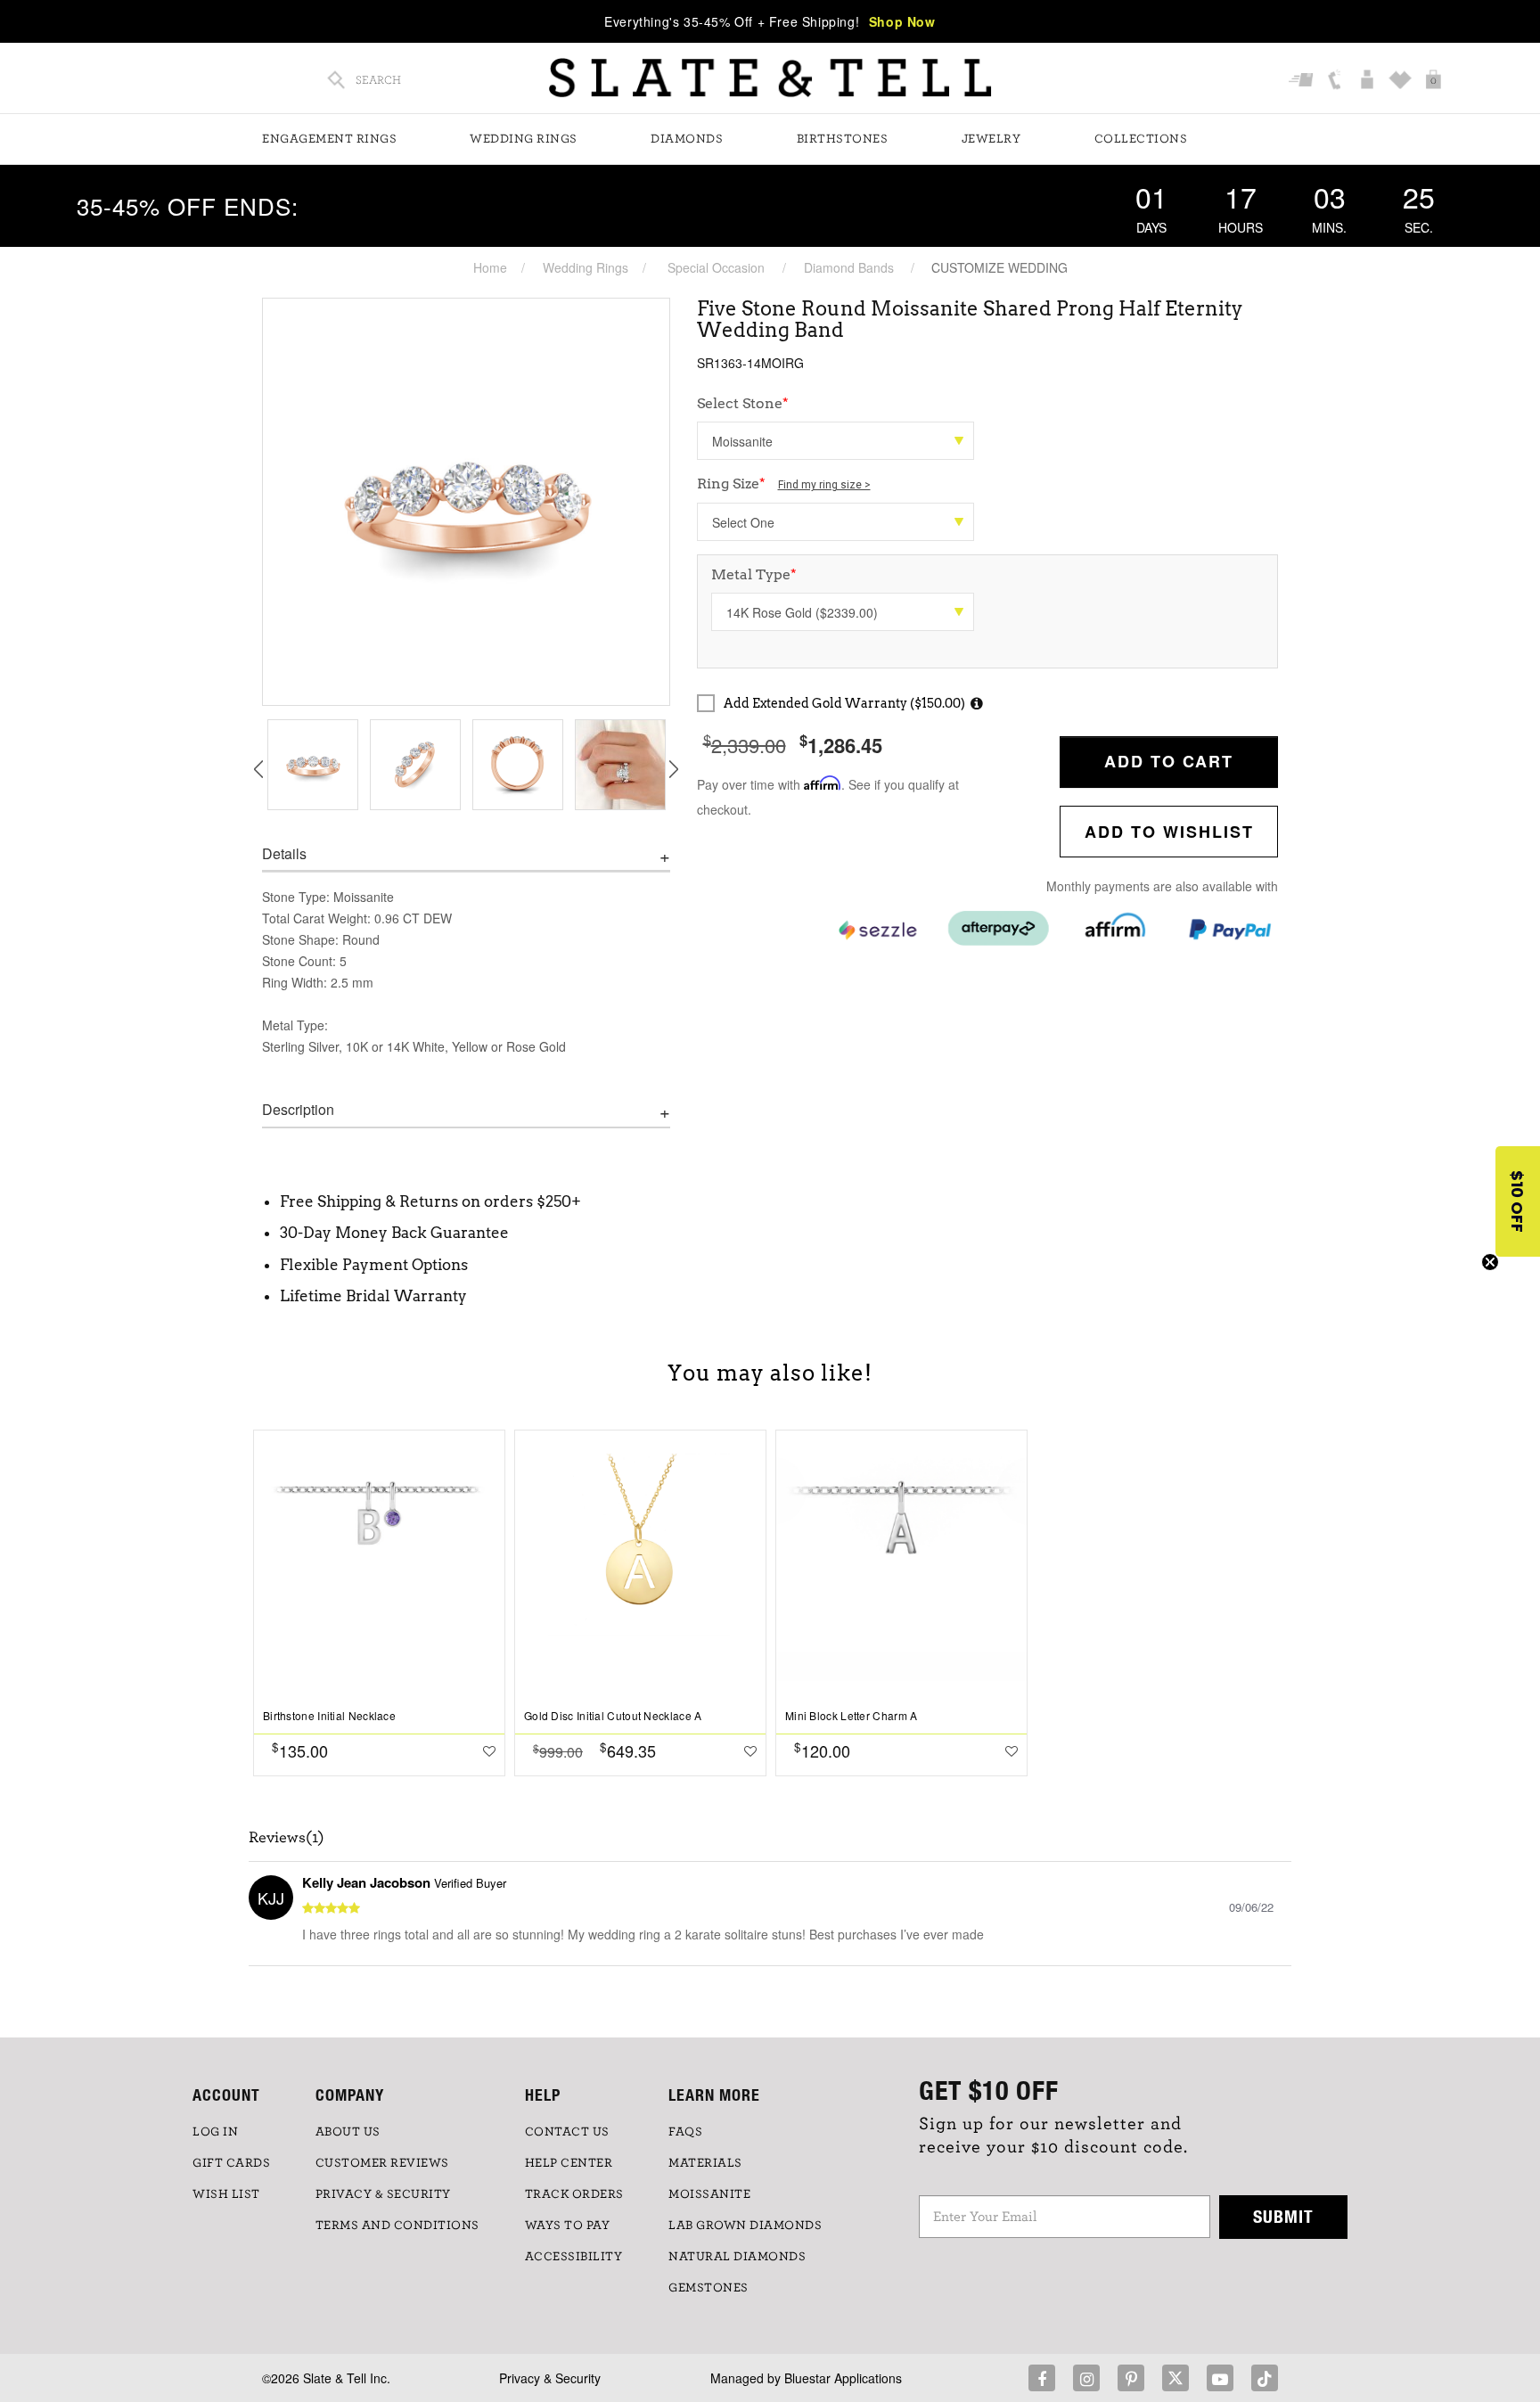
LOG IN (215, 2132)
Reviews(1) (287, 1838)
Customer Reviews (382, 2163)
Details (284, 854)
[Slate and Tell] (770, 78)
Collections (1141, 139)
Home (490, 267)
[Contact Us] (1336, 81)
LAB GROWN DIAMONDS (745, 2226)
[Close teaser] (1490, 1262)
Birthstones (843, 139)
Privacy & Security (550, 2378)
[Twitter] (1175, 2378)
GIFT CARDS (231, 2163)
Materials (705, 2163)
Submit (1283, 2216)
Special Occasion (716, 267)
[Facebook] (1042, 2378)
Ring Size (784, 484)
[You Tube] (1220, 2378)
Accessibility (574, 2257)
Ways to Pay (568, 2226)
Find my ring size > (824, 485)
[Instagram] (1086, 2378)
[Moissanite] (836, 441)
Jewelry (991, 139)
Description (298, 1110)
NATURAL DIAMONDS (737, 2257)
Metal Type (754, 574)
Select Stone (743, 403)
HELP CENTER (569, 2163)
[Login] (1369, 81)
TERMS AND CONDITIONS (397, 2226)
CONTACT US (567, 2132)
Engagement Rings (329, 139)
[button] (1518, 1201)
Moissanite (709, 2194)
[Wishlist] (1402, 81)
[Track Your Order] (1303, 81)
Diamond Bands (849, 267)
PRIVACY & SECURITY (383, 2194)
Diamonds (687, 139)
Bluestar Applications (843, 2378)
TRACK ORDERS (574, 2194)
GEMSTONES (709, 2288)
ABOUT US (348, 2132)
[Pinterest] (1131, 2378)
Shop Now (902, 21)
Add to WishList (1169, 832)
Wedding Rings (524, 139)
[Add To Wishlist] (489, 1750)
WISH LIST (226, 2194)
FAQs (685, 2132)
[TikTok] (1265, 2378)
